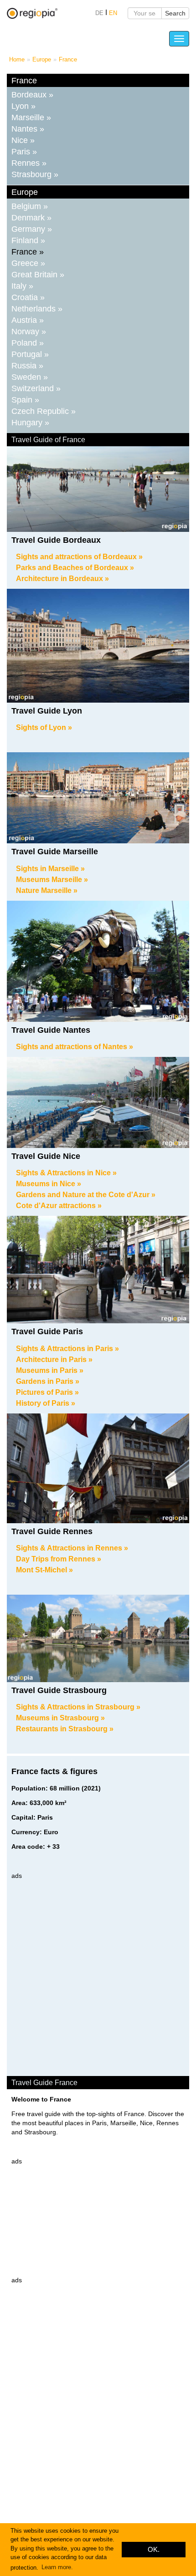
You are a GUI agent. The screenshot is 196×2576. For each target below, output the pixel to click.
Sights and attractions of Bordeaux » (79, 557)
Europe (42, 59)
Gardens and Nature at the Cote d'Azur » (86, 1195)
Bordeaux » (32, 95)
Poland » (28, 343)
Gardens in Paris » (48, 1381)
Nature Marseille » (47, 890)
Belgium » (30, 206)
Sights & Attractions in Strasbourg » (78, 1707)
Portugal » (30, 354)
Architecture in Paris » (54, 1359)
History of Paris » (46, 1403)
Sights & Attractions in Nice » (66, 1173)
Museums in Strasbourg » (60, 1718)
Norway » (29, 332)
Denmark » (31, 218)
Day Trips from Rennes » (59, 1559)
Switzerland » (36, 388)
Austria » (28, 320)
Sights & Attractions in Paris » (67, 1349)
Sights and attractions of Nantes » (75, 1047)
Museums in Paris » (50, 1370)
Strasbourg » (35, 174)
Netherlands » (37, 309)
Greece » (28, 263)
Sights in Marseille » (50, 869)
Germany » (32, 229)
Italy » (22, 286)
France (68, 59)
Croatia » (28, 297)
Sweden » (30, 377)
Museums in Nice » (49, 1184)
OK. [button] (154, 2549)
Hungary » (30, 423)
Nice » (23, 140)
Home (17, 59)
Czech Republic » (44, 411)
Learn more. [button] (57, 2567)
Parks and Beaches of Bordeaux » (75, 568)
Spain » (25, 400)
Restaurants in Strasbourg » (65, 1729)
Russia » (27, 366)
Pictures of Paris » (47, 1392)
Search (175, 13)
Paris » (24, 152)
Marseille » (31, 117)
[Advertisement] (98, 1978)
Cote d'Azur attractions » (59, 1206)
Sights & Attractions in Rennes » (72, 1548)
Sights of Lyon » (44, 727)
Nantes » (28, 129)
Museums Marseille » (52, 880)
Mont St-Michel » (44, 1570)
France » (28, 252)
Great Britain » (38, 275)
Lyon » (23, 106)
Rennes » (29, 163)
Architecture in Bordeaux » (62, 579)
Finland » (28, 240)
